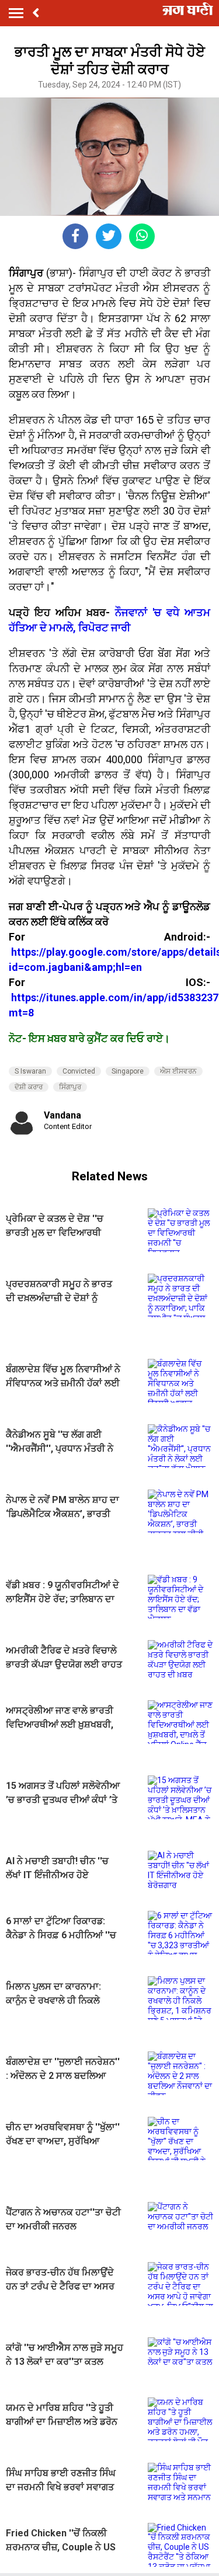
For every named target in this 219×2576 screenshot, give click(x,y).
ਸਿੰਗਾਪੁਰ (70, 1087)
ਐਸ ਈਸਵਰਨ (178, 1071)
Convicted (79, 1071)
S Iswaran (30, 1071)
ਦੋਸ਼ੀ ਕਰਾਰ (29, 1087)
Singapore (128, 1071)
